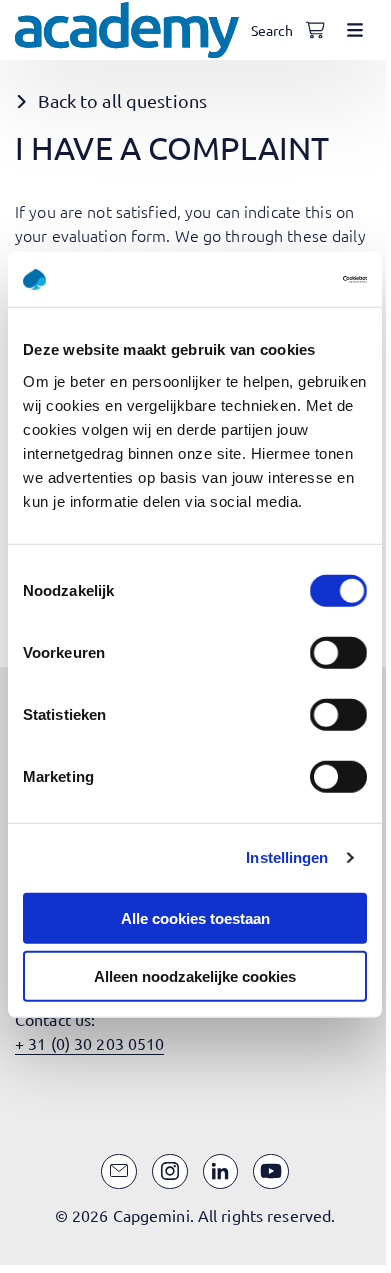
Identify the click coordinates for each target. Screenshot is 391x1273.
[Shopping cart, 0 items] (315, 30)
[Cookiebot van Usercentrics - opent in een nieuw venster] (280, 279)
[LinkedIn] (221, 1172)
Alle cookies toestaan (195, 917)
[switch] (338, 652)
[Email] (119, 1172)
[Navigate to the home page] (127, 30)
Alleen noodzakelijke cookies (195, 976)
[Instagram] (170, 1172)
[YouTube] (271, 1172)
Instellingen (287, 857)
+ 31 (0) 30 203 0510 (89, 1043)
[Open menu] (355, 30)
